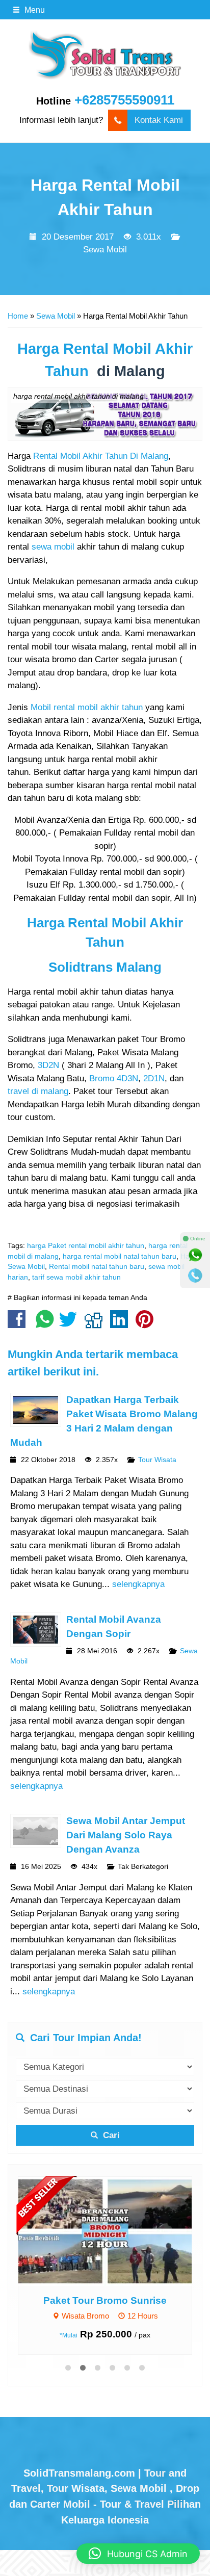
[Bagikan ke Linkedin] (122, 1324)
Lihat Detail (115, 2231)
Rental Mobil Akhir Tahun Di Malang (101, 456)
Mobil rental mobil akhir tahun (87, 707)
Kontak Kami (159, 120)
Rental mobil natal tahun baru (97, 1267)
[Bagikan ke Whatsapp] (45, 1324)
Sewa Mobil (105, 250)
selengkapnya (138, 1584)
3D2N (48, 1065)
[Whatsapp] (195, 1255)
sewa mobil (53, 547)
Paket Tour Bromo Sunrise (105, 2300)
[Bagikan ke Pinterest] (147, 1324)
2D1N (154, 1078)
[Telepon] (195, 1276)
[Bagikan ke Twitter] (71, 1324)
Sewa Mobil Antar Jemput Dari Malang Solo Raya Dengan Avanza (126, 1835)
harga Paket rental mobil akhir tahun (86, 1246)
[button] (138, 2554)
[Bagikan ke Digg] (96, 1324)
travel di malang (38, 1091)
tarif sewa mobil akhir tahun (76, 1277)
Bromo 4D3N (114, 1078)
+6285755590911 (124, 100)
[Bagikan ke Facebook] (19, 1324)
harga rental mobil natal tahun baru (120, 1256)
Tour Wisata (157, 1460)
